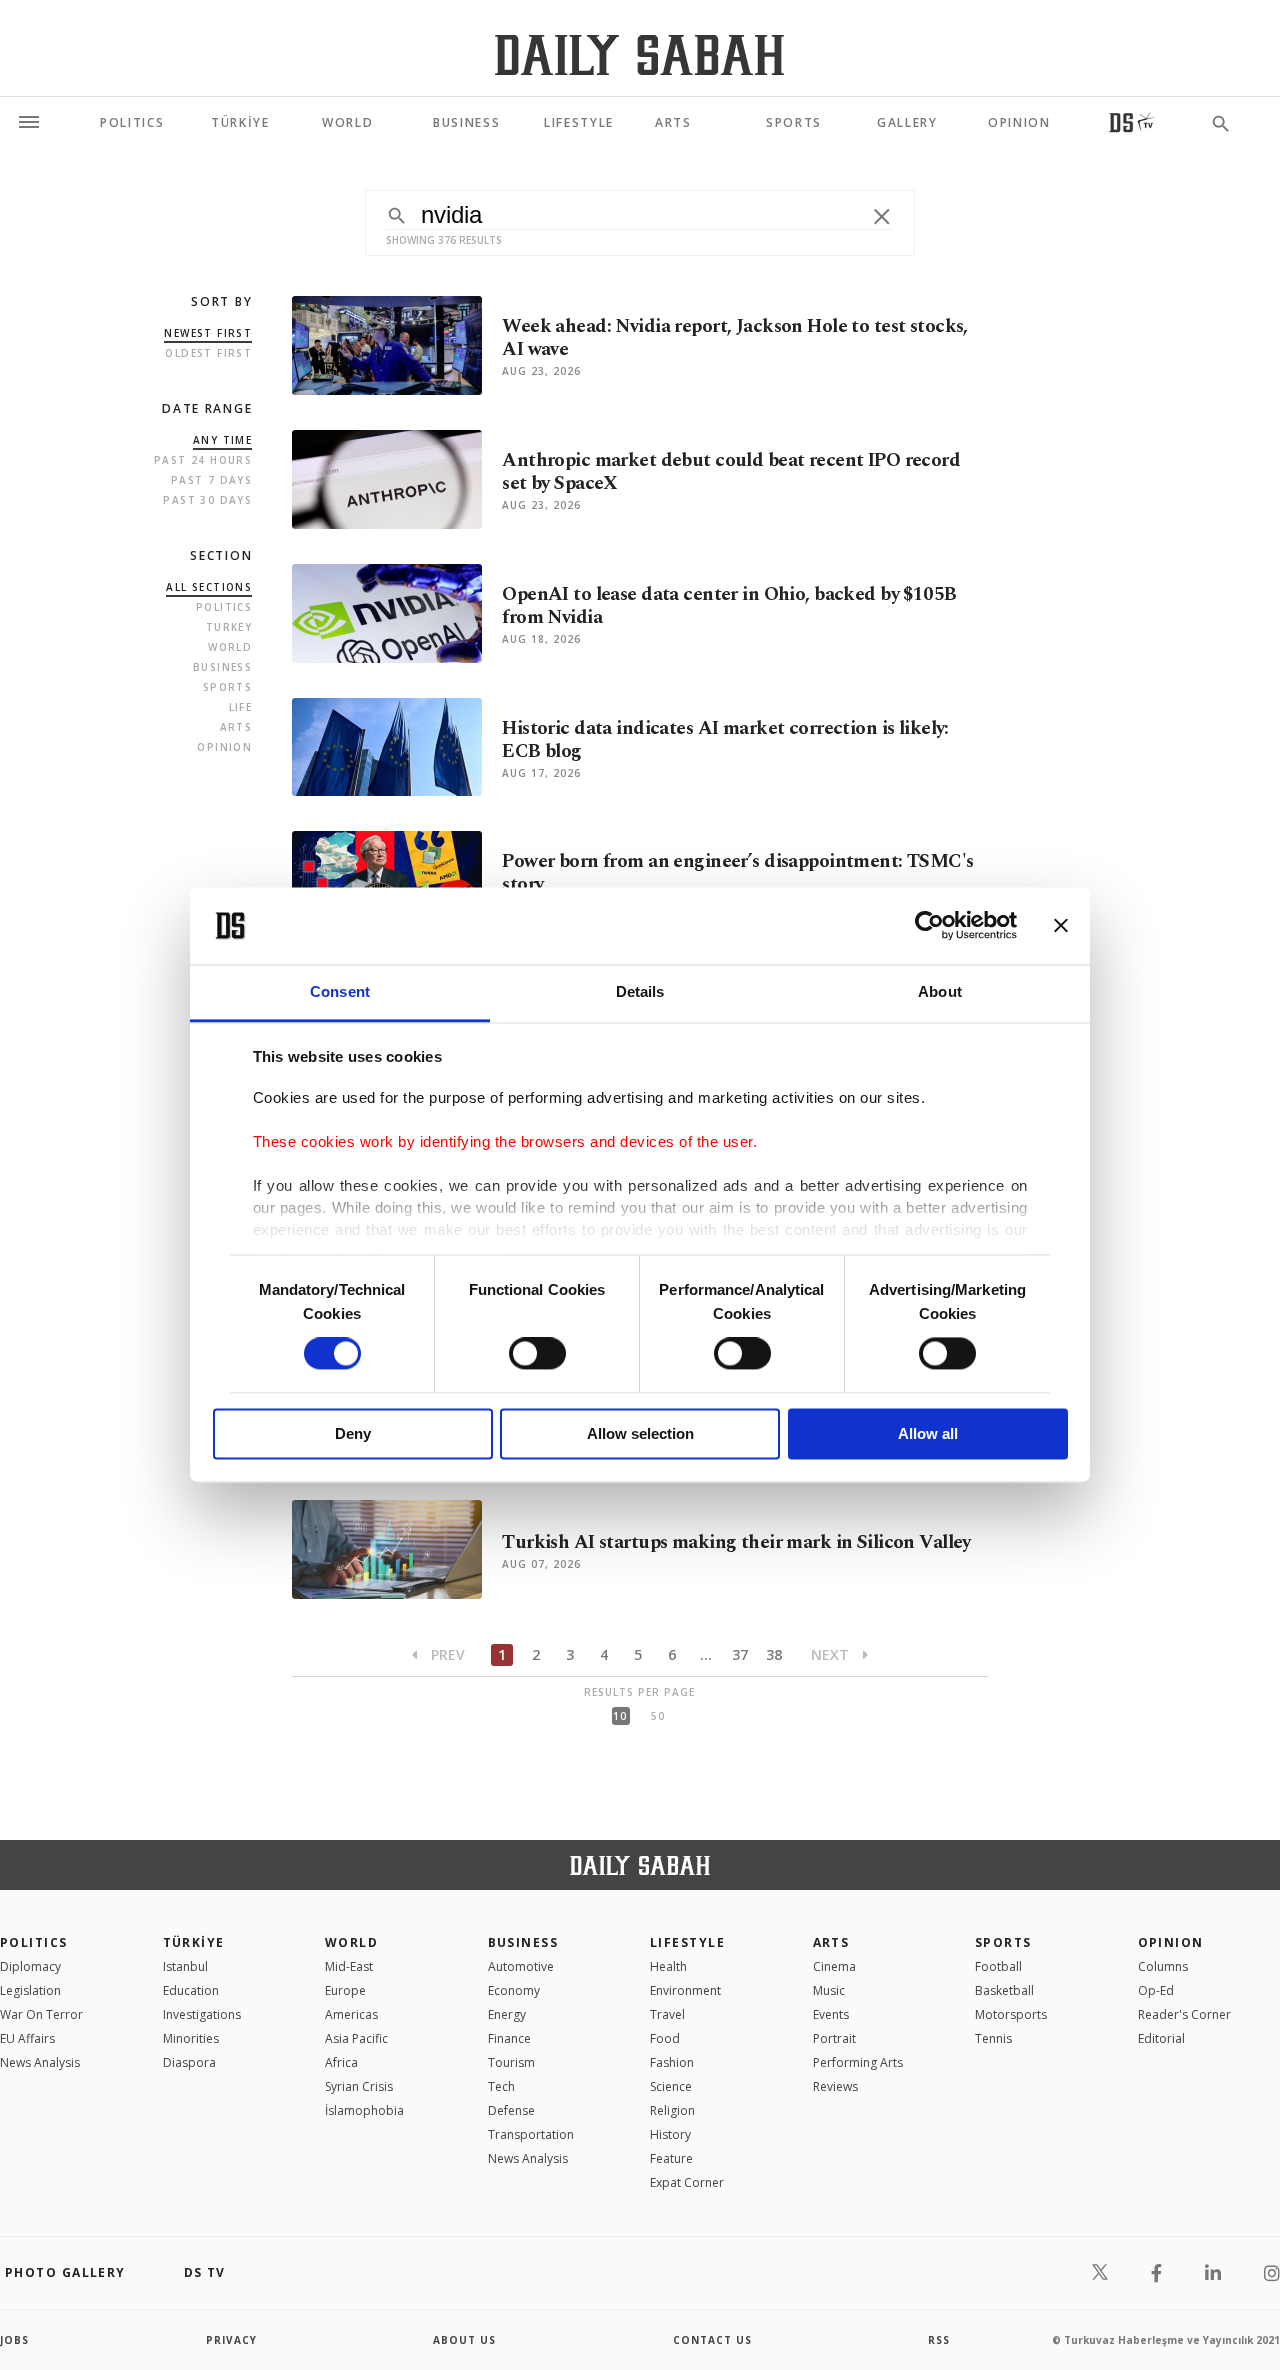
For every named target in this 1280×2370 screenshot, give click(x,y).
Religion (672, 2110)
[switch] (537, 1354)
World (230, 647)
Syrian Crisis (359, 2086)
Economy (514, 1990)
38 (774, 1654)
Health (668, 1966)
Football (998, 1966)
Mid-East (349, 1966)
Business (222, 667)
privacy (231, 2340)
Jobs (14, 2340)
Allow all (928, 1433)
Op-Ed (1156, 1990)
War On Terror (41, 2014)
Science (671, 2086)
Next (832, 1654)
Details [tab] (640, 991)
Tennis (993, 2038)
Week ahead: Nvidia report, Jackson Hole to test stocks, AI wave (735, 338)
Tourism (511, 2062)
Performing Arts (858, 2062)
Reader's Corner (1184, 2014)
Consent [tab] (340, 991)
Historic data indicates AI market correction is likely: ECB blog (725, 740)
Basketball (1004, 1990)
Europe (345, 1990)
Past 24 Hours (203, 460)
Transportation (531, 2134)
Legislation (30, 1990)
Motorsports (1011, 2014)
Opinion (224, 747)
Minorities (191, 2038)
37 (740, 1654)
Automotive (521, 1966)
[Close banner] (1061, 926)
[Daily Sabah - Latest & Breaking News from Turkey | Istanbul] (639, 54)
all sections (209, 587)
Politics (224, 607)
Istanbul (185, 1966)
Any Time (222, 440)
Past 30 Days (207, 500)
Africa (341, 2062)
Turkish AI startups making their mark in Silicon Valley (736, 1542)
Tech (501, 2086)
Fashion (672, 2062)
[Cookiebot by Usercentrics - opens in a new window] (929, 926)
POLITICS (34, 1942)
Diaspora (189, 2062)
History (670, 2134)
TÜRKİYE (194, 1942)
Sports (227, 687)
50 (658, 1716)
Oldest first (208, 353)
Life (241, 707)
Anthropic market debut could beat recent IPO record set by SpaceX (731, 472)
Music (829, 1990)
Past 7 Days (211, 480)
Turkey (229, 627)
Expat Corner (687, 2182)
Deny (353, 1433)
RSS (939, 2340)
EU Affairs (27, 2038)
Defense (511, 2110)
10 (620, 1716)
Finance (509, 2038)
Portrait (834, 2038)
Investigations (202, 2014)
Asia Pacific (356, 2038)
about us (464, 2340)
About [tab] (940, 991)
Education (191, 1990)
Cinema (834, 1966)
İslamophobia (364, 2110)
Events (831, 2014)
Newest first (208, 333)
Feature (671, 2158)
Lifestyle (687, 1942)
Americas (351, 2014)
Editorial (1161, 2038)
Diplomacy (30, 1966)
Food (665, 2038)
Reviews (835, 2086)
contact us (712, 2340)
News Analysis (40, 2062)
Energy (507, 2014)
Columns (1163, 1966)
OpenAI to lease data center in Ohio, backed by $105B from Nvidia (729, 606)
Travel (667, 2014)
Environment (685, 1990)
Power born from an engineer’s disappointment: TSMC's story (737, 873)
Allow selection (640, 1433)
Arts (236, 727)
